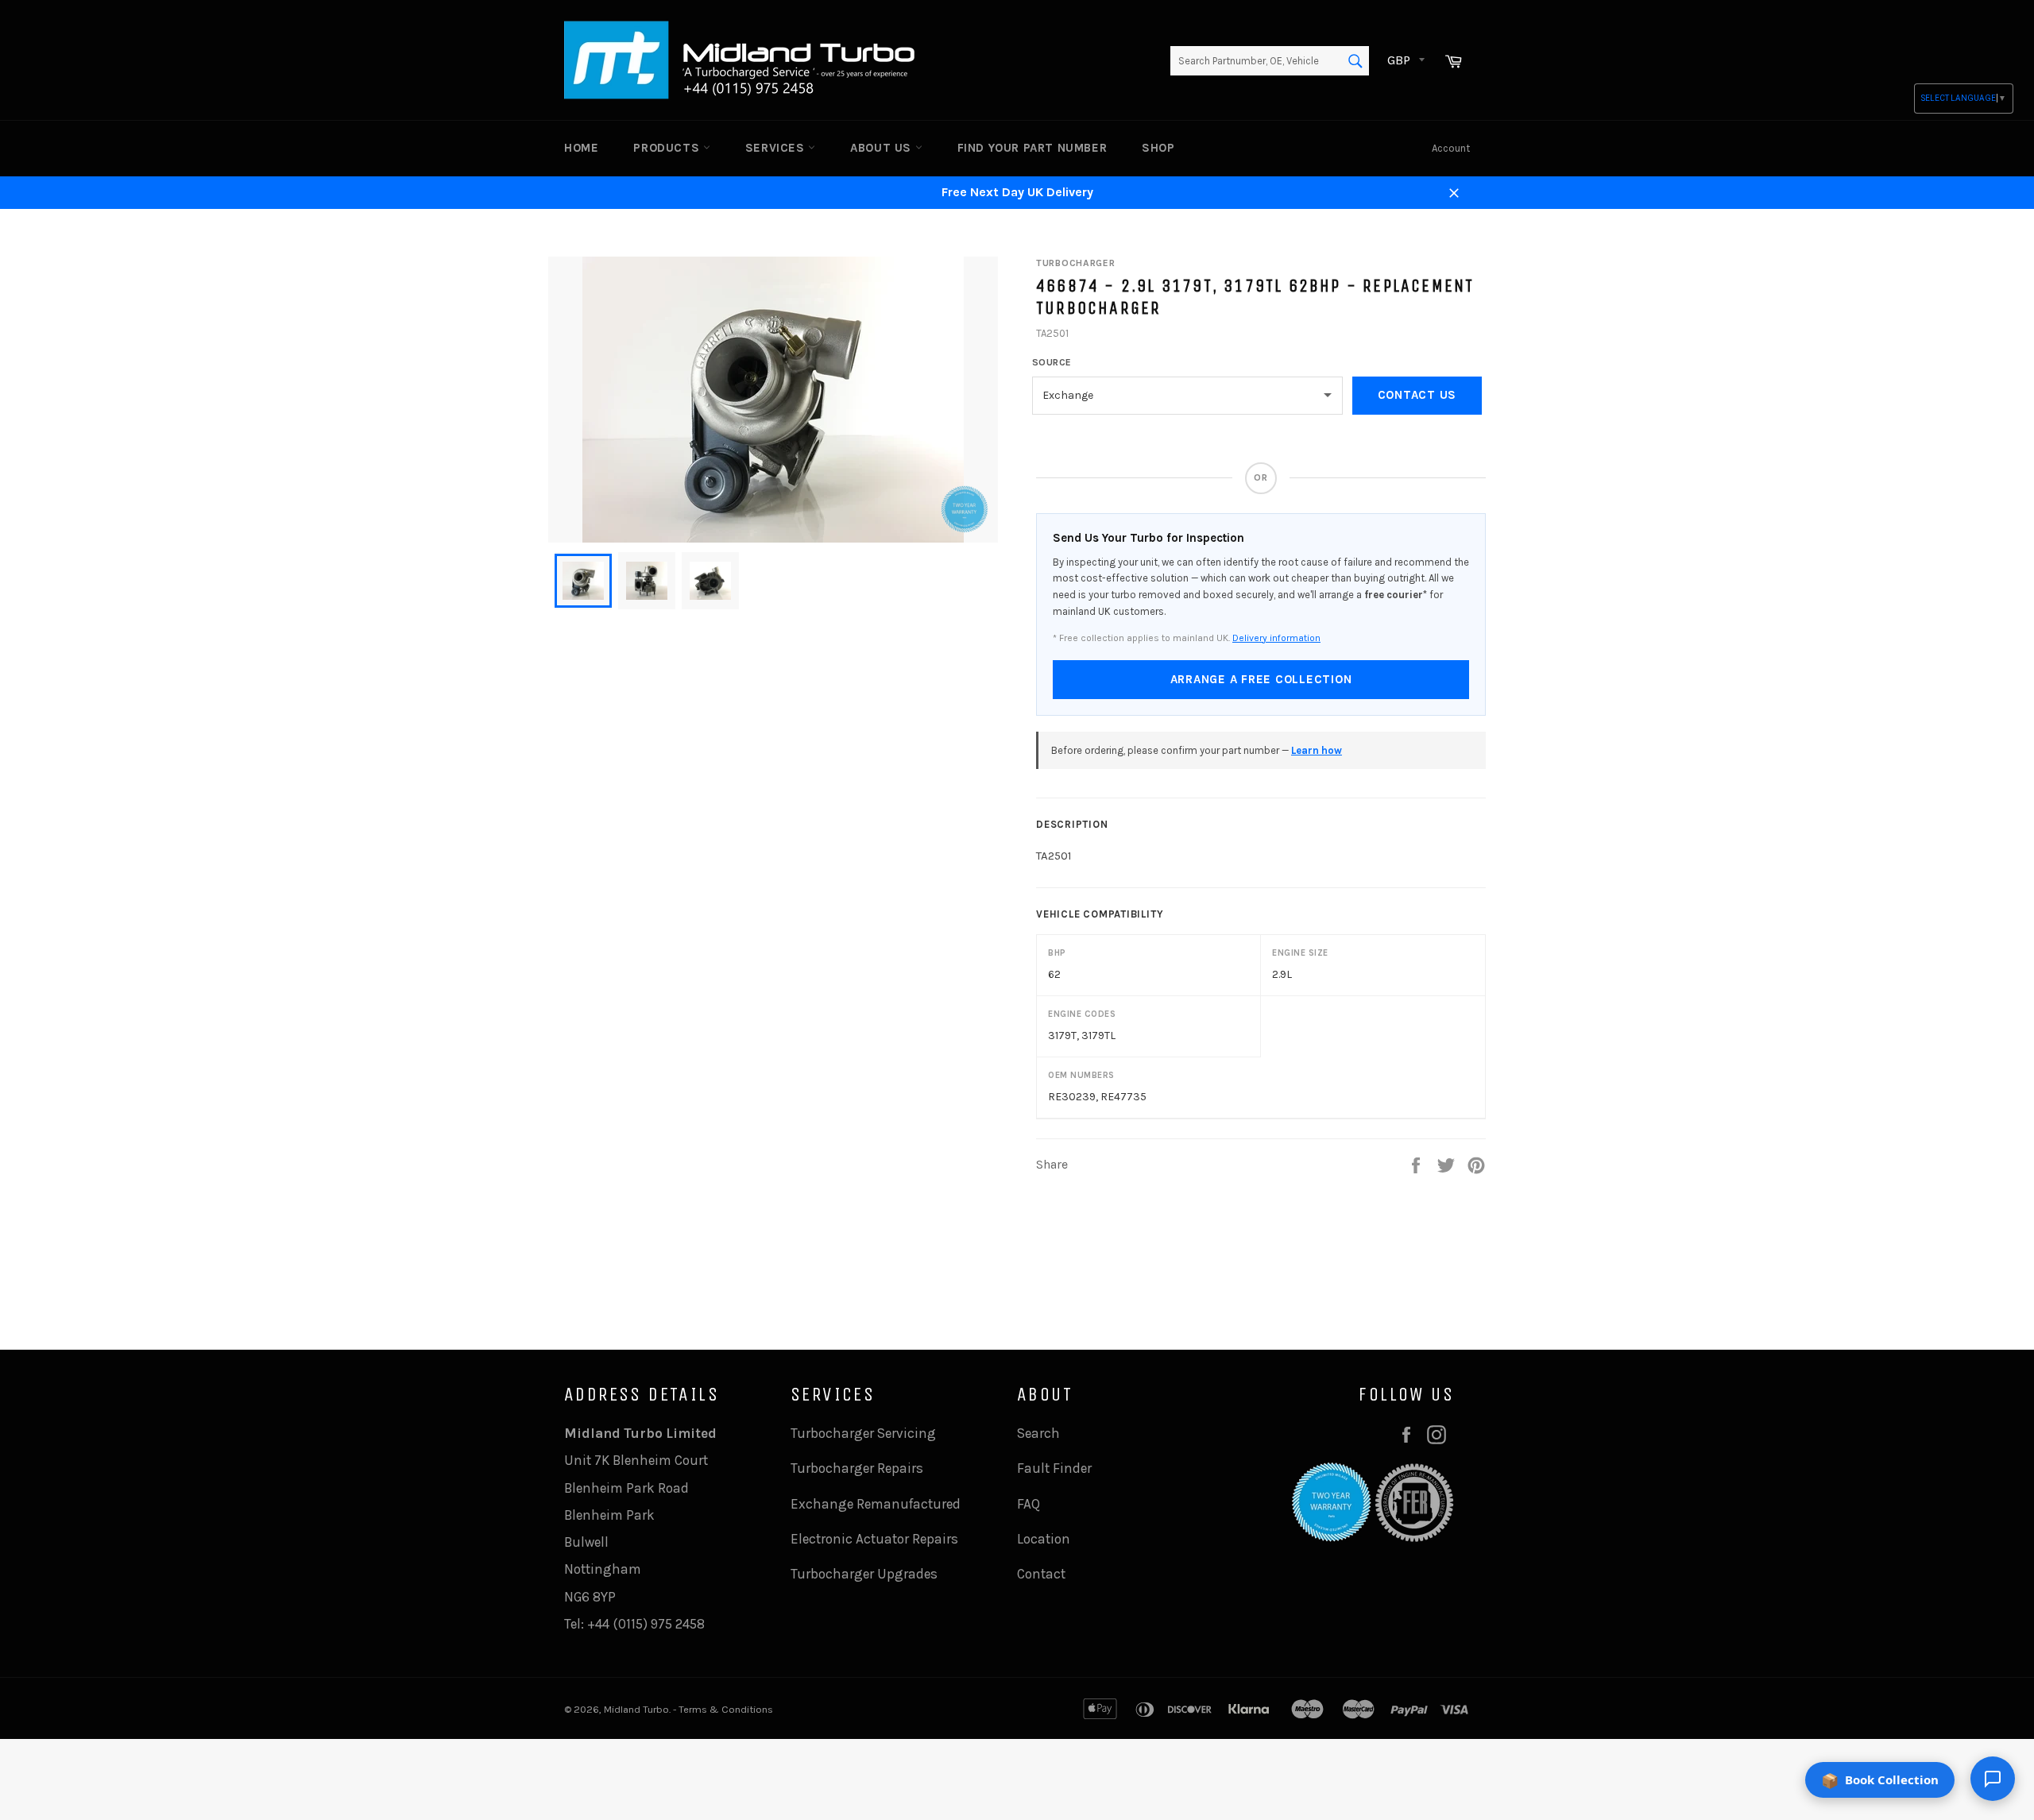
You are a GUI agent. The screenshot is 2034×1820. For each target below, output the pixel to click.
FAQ (1029, 1504)
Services (777, 148)
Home (581, 148)
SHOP (1158, 148)
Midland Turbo (636, 1709)
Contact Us (1417, 395)
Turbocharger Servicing (863, 1433)
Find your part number (1032, 148)
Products (668, 148)
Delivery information (1276, 638)
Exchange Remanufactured (876, 1504)
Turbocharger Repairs (857, 1468)
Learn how (1317, 750)
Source (1052, 362)
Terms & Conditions (726, 1709)
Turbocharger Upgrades (864, 1574)
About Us (882, 148)
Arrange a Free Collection (1261, 679)
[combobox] (1270, 61)
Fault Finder (1054, 1468)
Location (1044, 1539)
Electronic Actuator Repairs (874, 1539)
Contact (1041, 1574)
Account (1451, 148)
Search (1038, 1433)
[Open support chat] (1993, 1779)
